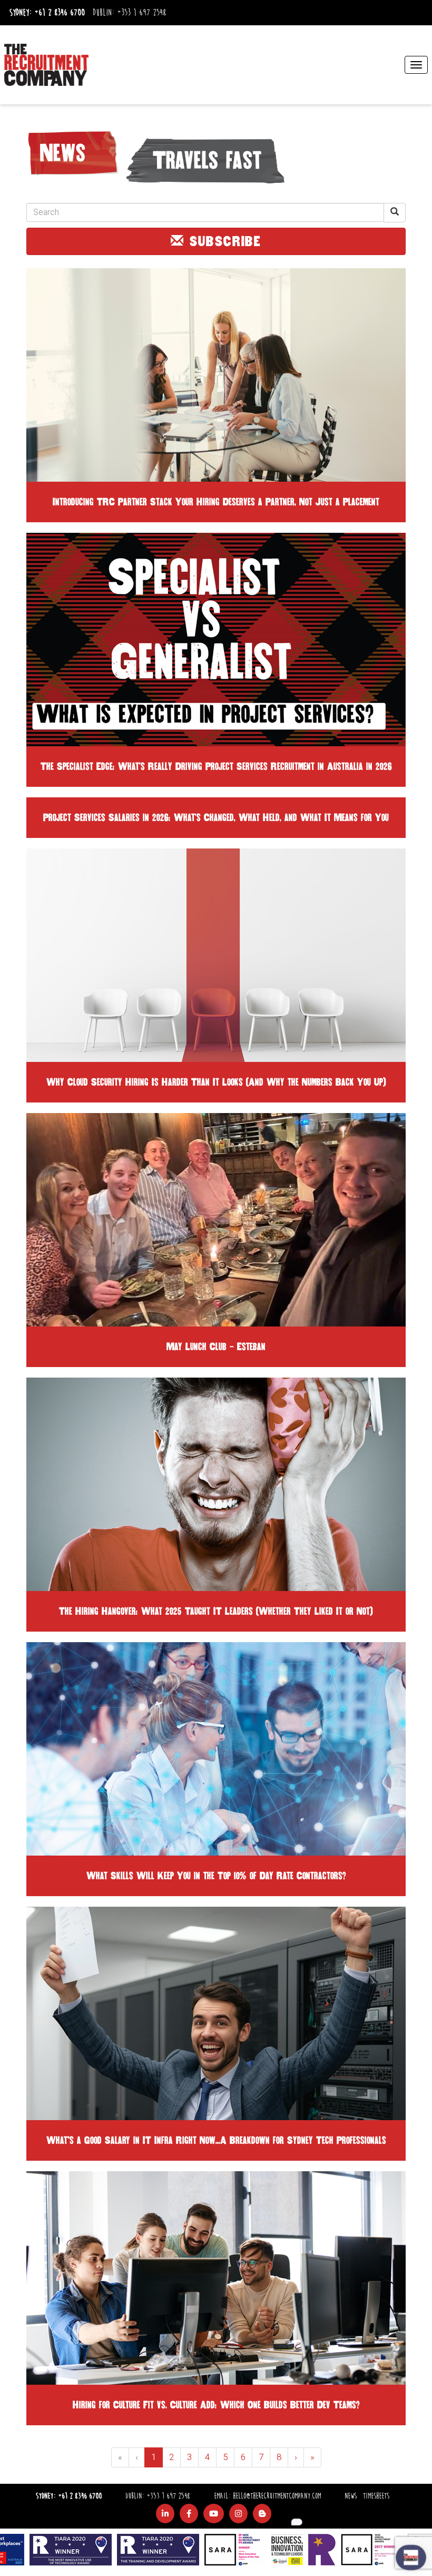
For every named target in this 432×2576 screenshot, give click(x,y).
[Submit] (395, 213)
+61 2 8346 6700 (60, 13)
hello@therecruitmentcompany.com (277, 2496)
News (351, 2496)
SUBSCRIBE (223, 241)
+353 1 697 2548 (141, 13)
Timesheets (376, 2496)
